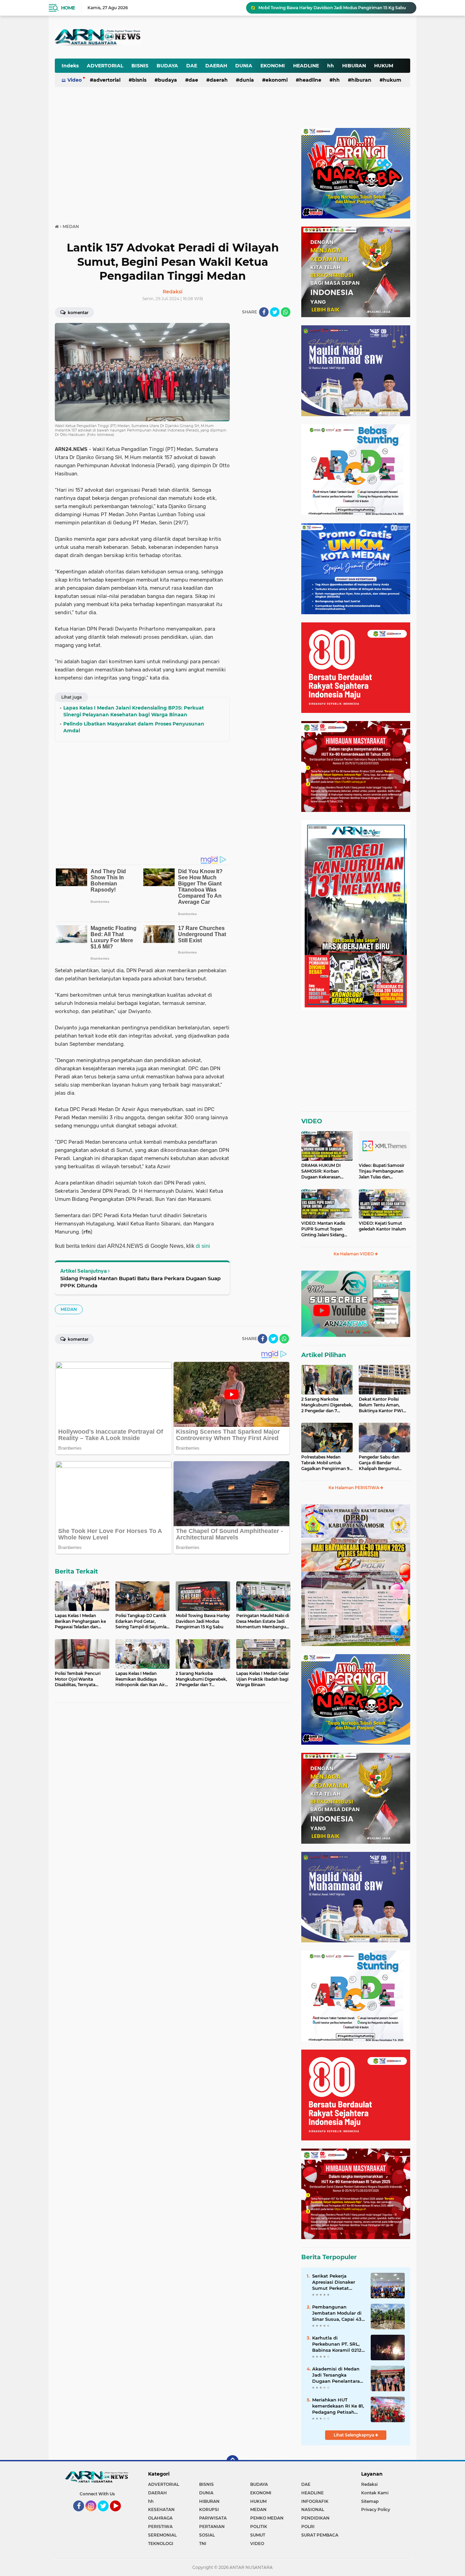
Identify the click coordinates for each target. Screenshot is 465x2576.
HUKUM (384, 66)
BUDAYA (167, 66)
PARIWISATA (213, 2518)
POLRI (308, 2526)
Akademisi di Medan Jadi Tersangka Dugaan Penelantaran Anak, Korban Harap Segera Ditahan (338, 2375)
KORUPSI (209, 2509)
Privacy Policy (376, 2509)
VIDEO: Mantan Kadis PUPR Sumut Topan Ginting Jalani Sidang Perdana (323, 1229)
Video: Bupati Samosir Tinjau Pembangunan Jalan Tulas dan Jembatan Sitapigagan (382, 1171)
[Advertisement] (242, 32)
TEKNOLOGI (161, 2544)
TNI (203, 2544)
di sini (203, 1246)
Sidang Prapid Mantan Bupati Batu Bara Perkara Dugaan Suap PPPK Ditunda (140, 1282)
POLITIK (259, 2526)
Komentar (78, 313)
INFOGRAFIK (315, 2501)
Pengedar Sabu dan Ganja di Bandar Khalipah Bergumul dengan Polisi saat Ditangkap (379, 1463)
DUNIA (244, 66)
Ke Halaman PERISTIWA (354, 1488)
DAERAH (216, 66)
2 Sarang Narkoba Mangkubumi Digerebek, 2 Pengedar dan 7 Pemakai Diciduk (327, 1405)
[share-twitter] (275, 312)
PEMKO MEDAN (267, 2518)
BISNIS (140, 66)
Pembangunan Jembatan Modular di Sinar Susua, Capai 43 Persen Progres (337, 2313)
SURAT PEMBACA (320, 2535)
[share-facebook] (264, 312)
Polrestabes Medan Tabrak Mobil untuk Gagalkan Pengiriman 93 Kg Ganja (327, 1463)
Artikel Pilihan (324, 1355)
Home (68, 8)
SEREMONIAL (162, 2535)
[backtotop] (233, 2461)
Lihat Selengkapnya (354, 2435)
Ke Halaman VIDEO (354, 1254)
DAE (192, 66)
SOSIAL (207, 2535)
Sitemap (370, 2501)
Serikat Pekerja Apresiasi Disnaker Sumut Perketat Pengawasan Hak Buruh (334, 2282)
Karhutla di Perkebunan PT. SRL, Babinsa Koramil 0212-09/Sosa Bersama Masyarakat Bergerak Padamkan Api (338, 2344)
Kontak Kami (375, 2493)
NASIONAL (313, 2509)
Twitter (106, 2514)
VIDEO (312, 1121)
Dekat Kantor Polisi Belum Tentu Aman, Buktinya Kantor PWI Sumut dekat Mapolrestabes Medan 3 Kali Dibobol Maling (383, 1405)
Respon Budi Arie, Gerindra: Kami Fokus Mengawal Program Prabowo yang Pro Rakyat (334, 8)
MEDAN (69, 1309)
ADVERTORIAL (105, 66)
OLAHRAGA (160, 2518)
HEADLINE (306, 66)
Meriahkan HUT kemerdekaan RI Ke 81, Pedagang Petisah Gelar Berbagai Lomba (338, 2406)
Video (75, 80)
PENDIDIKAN (315, 2518)
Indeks (70, 66)
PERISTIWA (160, 2526)
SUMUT (258, 2535)
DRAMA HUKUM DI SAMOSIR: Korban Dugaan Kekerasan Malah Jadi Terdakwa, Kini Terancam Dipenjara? (323, 1171)
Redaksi (369, 2484)
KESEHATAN (161, 2509)
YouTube (120, 2514)
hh (331, 66)
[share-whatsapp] (286, 312)
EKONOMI (273, 66)
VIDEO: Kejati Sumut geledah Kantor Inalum (382, 1226)
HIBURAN (354, 66)
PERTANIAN (212, 2526)
